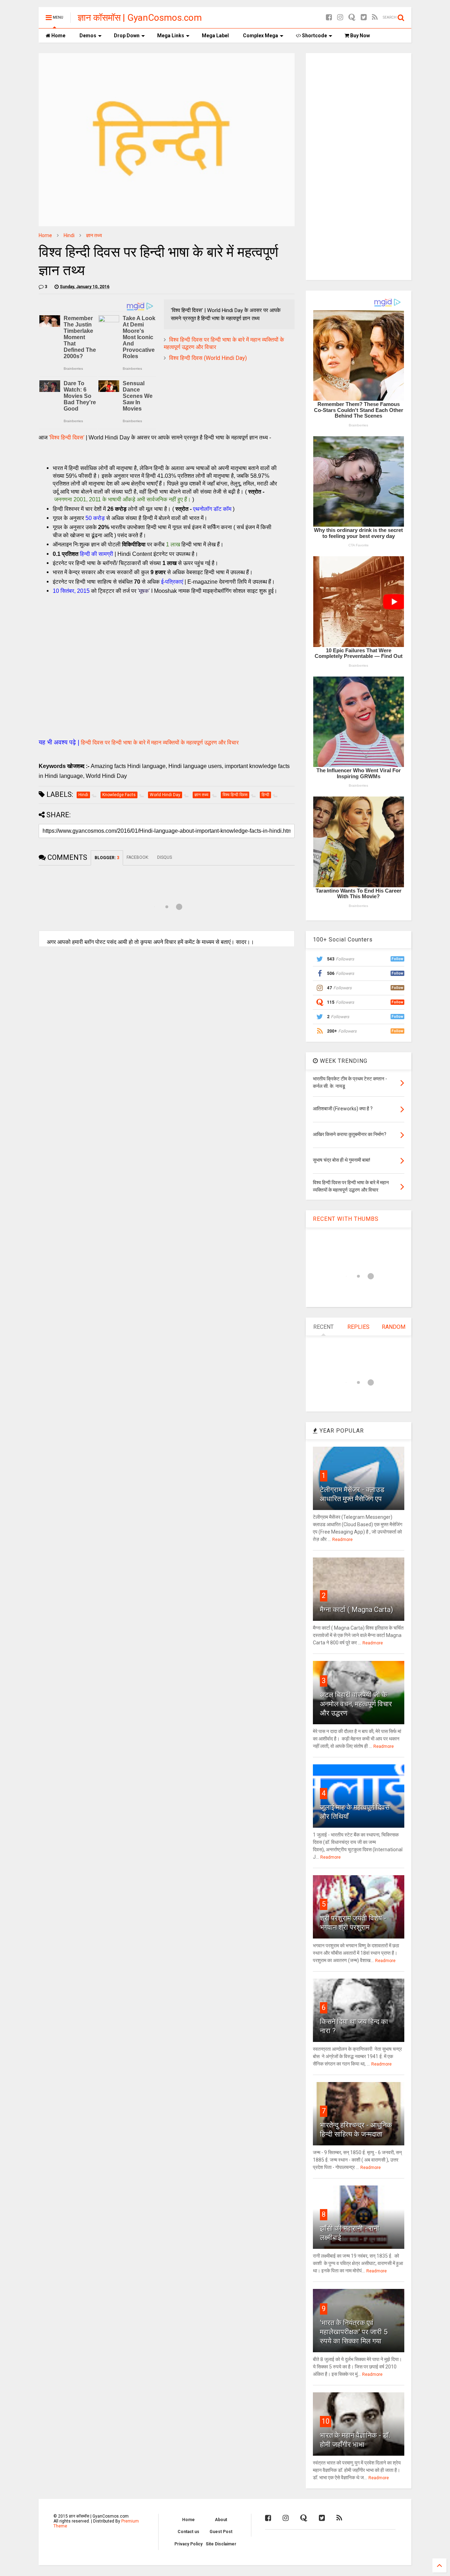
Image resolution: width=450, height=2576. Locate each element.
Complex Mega (261, 36)
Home (58, 36)
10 (326, 2421)
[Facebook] (329, 17)
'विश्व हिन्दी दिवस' (67, 437)
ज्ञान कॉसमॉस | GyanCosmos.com (140, 18)
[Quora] (352, 17)
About (221, 2520)
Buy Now (359, 36)
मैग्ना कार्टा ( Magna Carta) (356, 1610)
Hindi (69, 235)
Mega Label (215, 36)
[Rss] (375, 17)
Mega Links (171, 36)
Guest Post (221, 2532)
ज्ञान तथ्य (94, 235)
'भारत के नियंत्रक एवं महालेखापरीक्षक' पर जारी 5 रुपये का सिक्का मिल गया (354, 2332)
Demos (88, 36)
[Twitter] (364, 17)
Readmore (342, 1540)
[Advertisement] (167, 679)
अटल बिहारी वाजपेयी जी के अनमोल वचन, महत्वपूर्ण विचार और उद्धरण (356, 1704)
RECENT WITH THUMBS (346, 1219)
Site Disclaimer (221, 2544)
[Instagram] (340, 17)
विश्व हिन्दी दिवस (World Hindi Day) (208, 358)
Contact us (188, 2532)
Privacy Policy (188, 2544)
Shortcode (314, 36)
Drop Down (127, 36)
